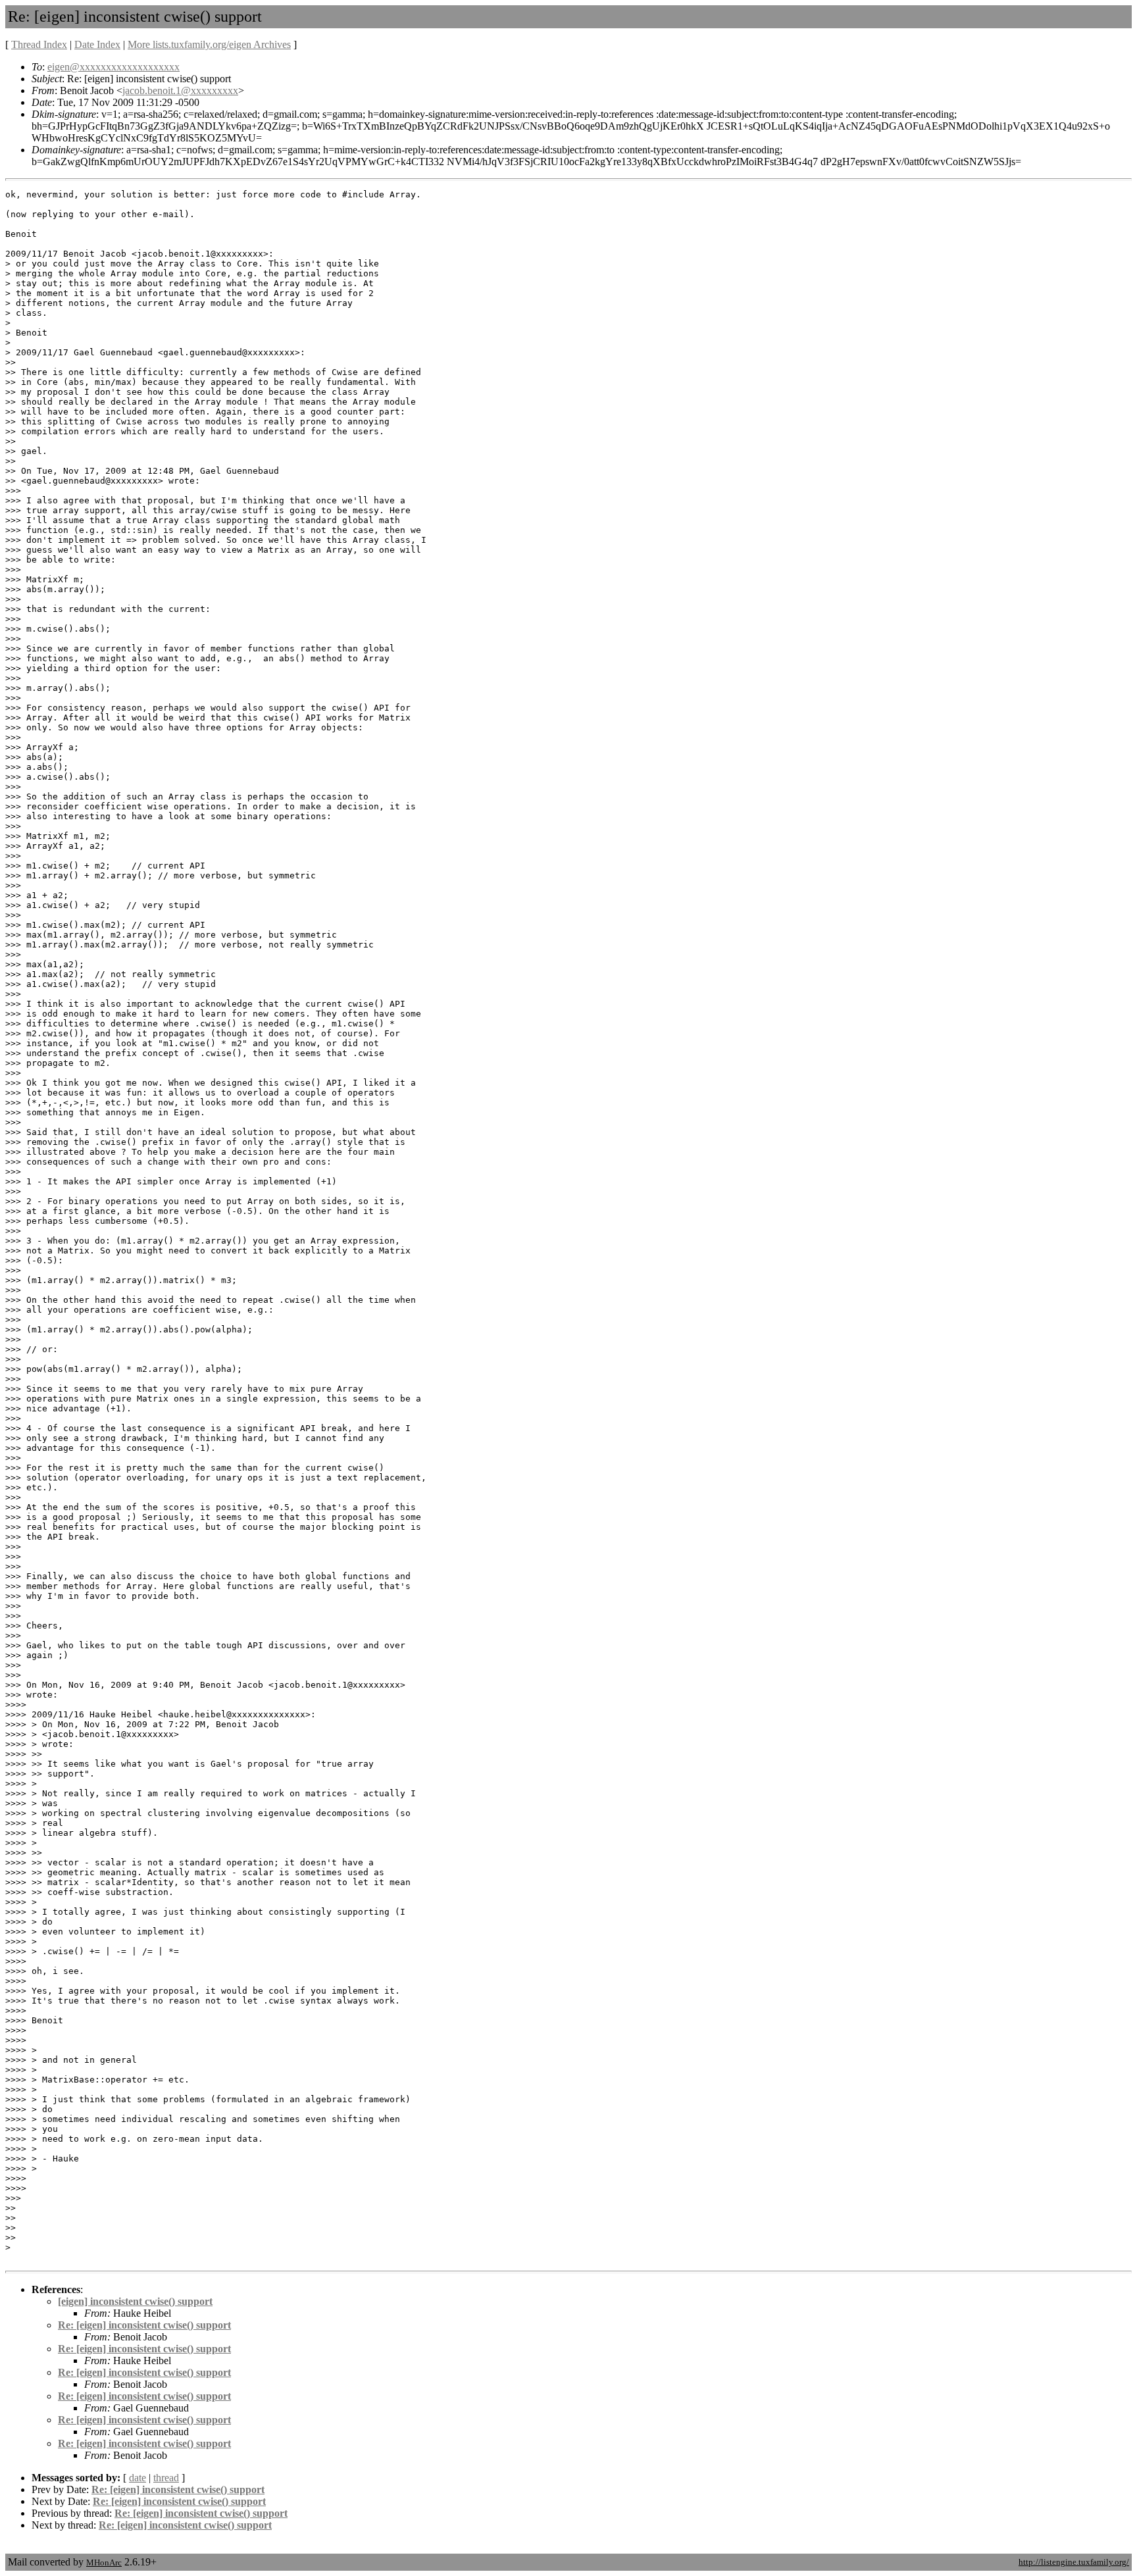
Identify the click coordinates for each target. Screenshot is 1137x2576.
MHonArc (104, 2563)
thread (166, 2478)
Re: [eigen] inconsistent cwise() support (144, 2325)
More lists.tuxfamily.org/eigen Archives (209, 44)
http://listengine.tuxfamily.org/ (1074, 2562)
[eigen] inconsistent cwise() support (135, 2301)
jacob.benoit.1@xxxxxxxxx (180, 90)
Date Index (97, 44)
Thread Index (39, 44)
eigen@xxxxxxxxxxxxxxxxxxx (114, 67)
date (138, 2478)
